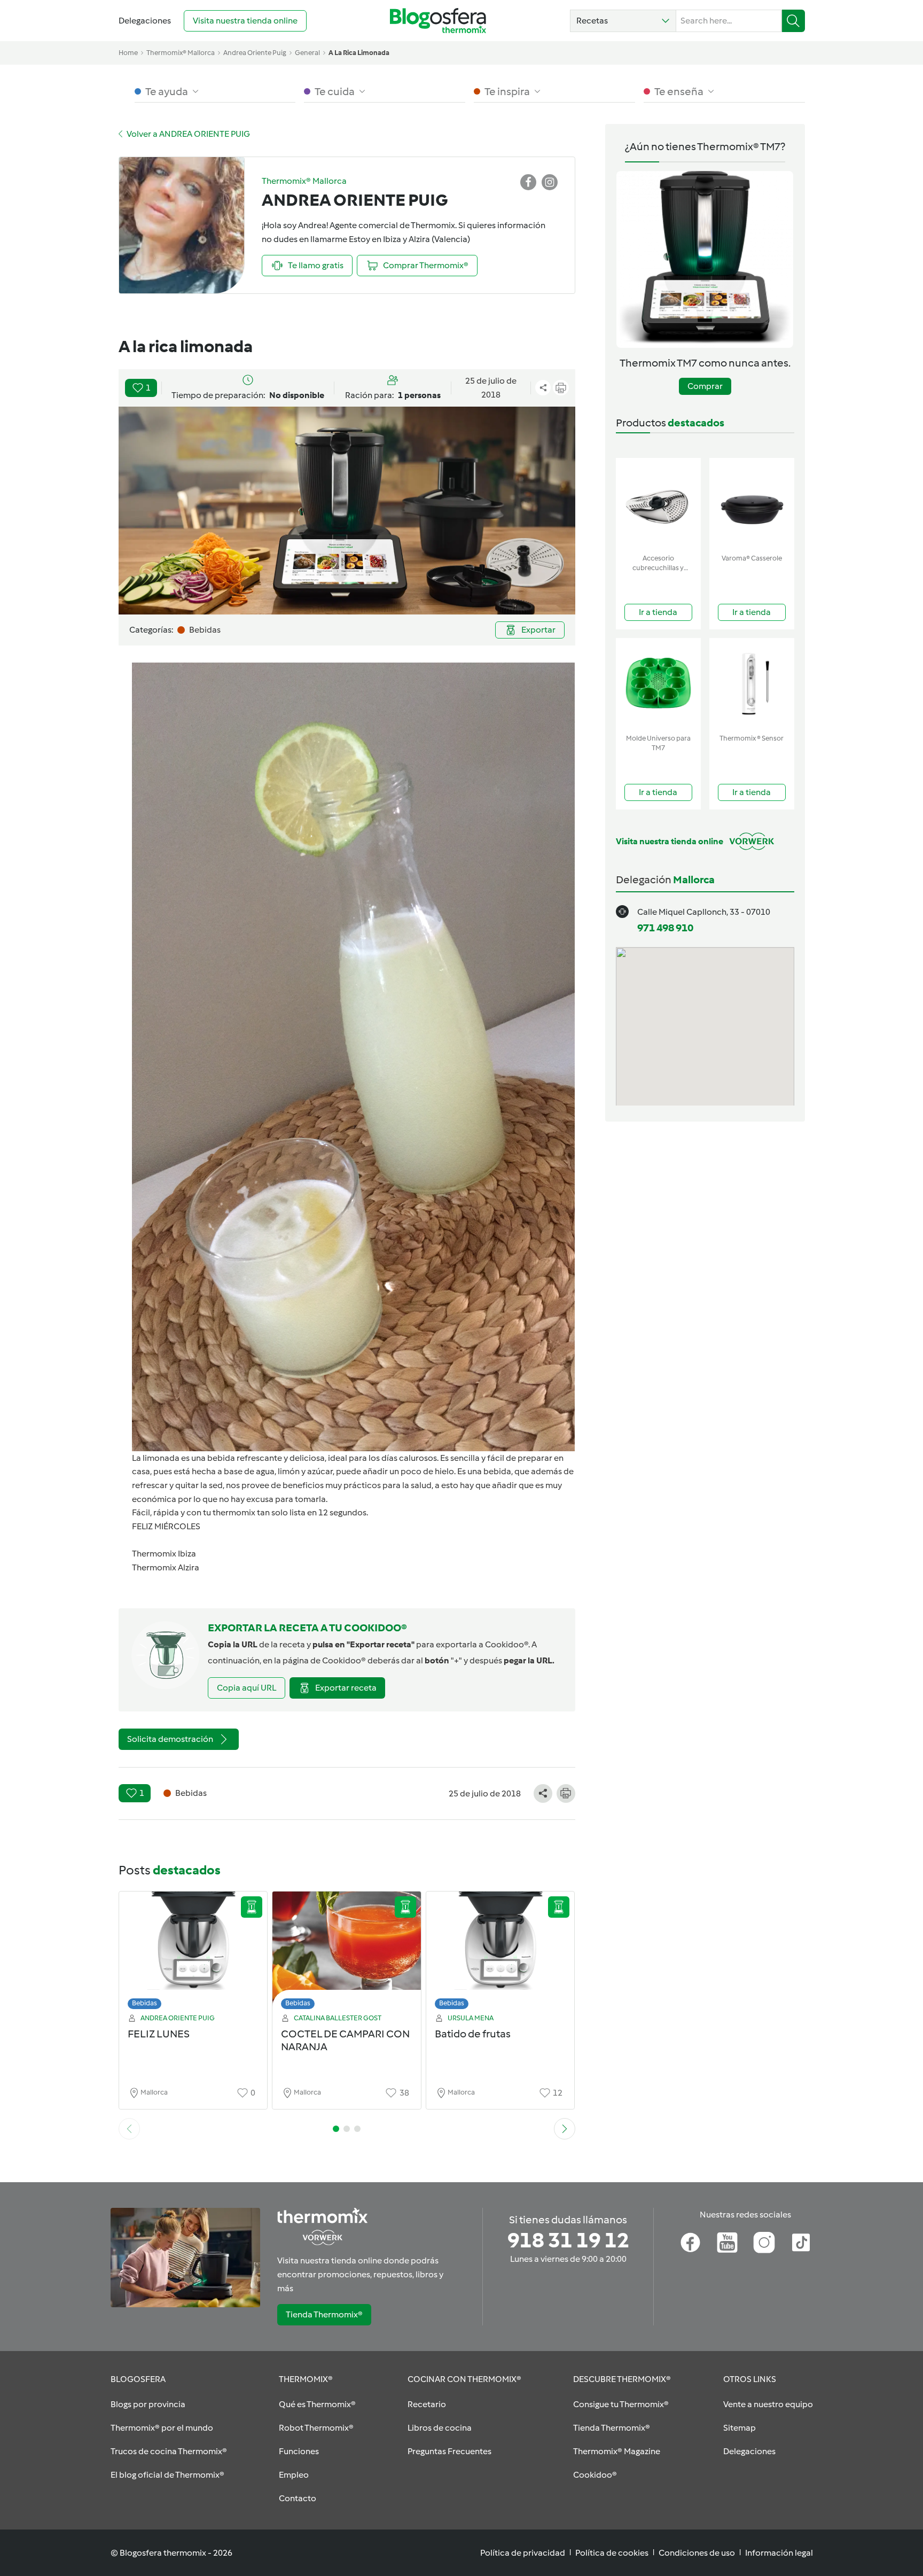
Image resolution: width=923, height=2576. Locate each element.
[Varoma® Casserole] (752, 504)
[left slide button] (129, 2129)
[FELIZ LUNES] (193, 1953)
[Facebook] (690, 2243)
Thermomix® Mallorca (181, 53)
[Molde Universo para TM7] (658, 684)
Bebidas (144, 2003)
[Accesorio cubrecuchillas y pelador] (658, 504)
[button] (623, 21)
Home (128, 53)
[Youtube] (727, 2243)
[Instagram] (764, 2243)
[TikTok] (801, 2243)
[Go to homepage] (438, 21)
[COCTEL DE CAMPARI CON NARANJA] (347, 1953)
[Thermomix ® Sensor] (752, 684)
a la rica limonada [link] (359, 53)
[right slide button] (565, 2129)
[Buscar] (793, 21)
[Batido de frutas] (500, 1953)
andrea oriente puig (255, 53)
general (307, 53)
